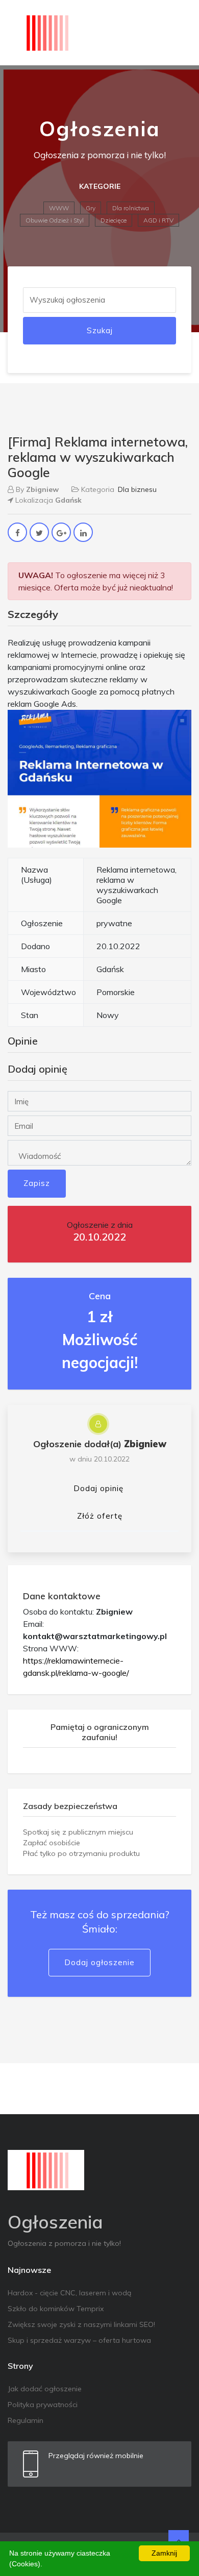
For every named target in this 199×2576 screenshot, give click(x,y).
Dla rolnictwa (131, 208)
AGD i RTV (158, 220)
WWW (59, 208)
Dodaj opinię (98, 1488)
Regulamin (26, 2420)
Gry (91, 208)
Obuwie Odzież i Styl (55, 220)
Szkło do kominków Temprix (56, 2309)
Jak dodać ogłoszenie (45, 2389)
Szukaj (100, 330)
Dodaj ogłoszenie (99, 1962)
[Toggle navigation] (177, 33)
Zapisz (37, 1183)
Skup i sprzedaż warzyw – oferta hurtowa (79, 2340)
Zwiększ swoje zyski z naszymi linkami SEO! (81, 2324)
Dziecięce (114, 220)
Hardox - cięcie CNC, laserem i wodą (69, 2293)
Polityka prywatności (43, 2405)
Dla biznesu (137, 489)
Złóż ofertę (100, 1516)
